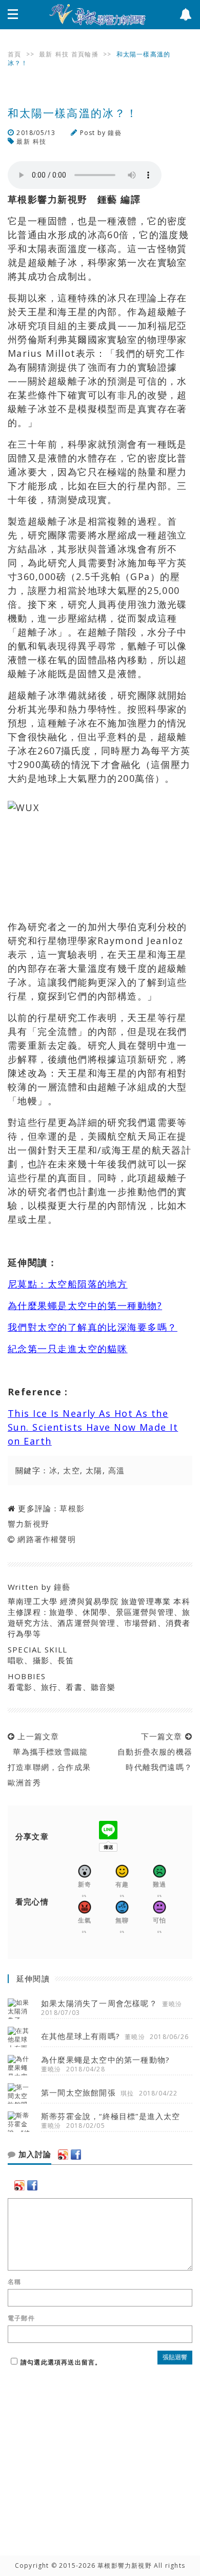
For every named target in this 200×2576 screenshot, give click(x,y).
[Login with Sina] (63, 2155)
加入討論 (34, 2155)
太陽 (94, 1470)
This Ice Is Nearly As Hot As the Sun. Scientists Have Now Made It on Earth (93, 1427)
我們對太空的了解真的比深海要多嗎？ (92, 1327)
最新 (46, 54)
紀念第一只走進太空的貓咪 (67, 1349)
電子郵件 (21, 2318)
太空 (72, 1470)
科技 (62, 54)
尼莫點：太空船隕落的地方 (67, 1284)
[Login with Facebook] (76, 2155)
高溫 (117, 1470)
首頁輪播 (85, 54)
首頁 (14, 54)
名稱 (14, 2282)
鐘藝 (114, 133)
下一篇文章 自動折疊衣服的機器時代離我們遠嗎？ (152, 1752)
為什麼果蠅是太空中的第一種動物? (85, 1305)
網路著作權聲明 (46, 1539)
